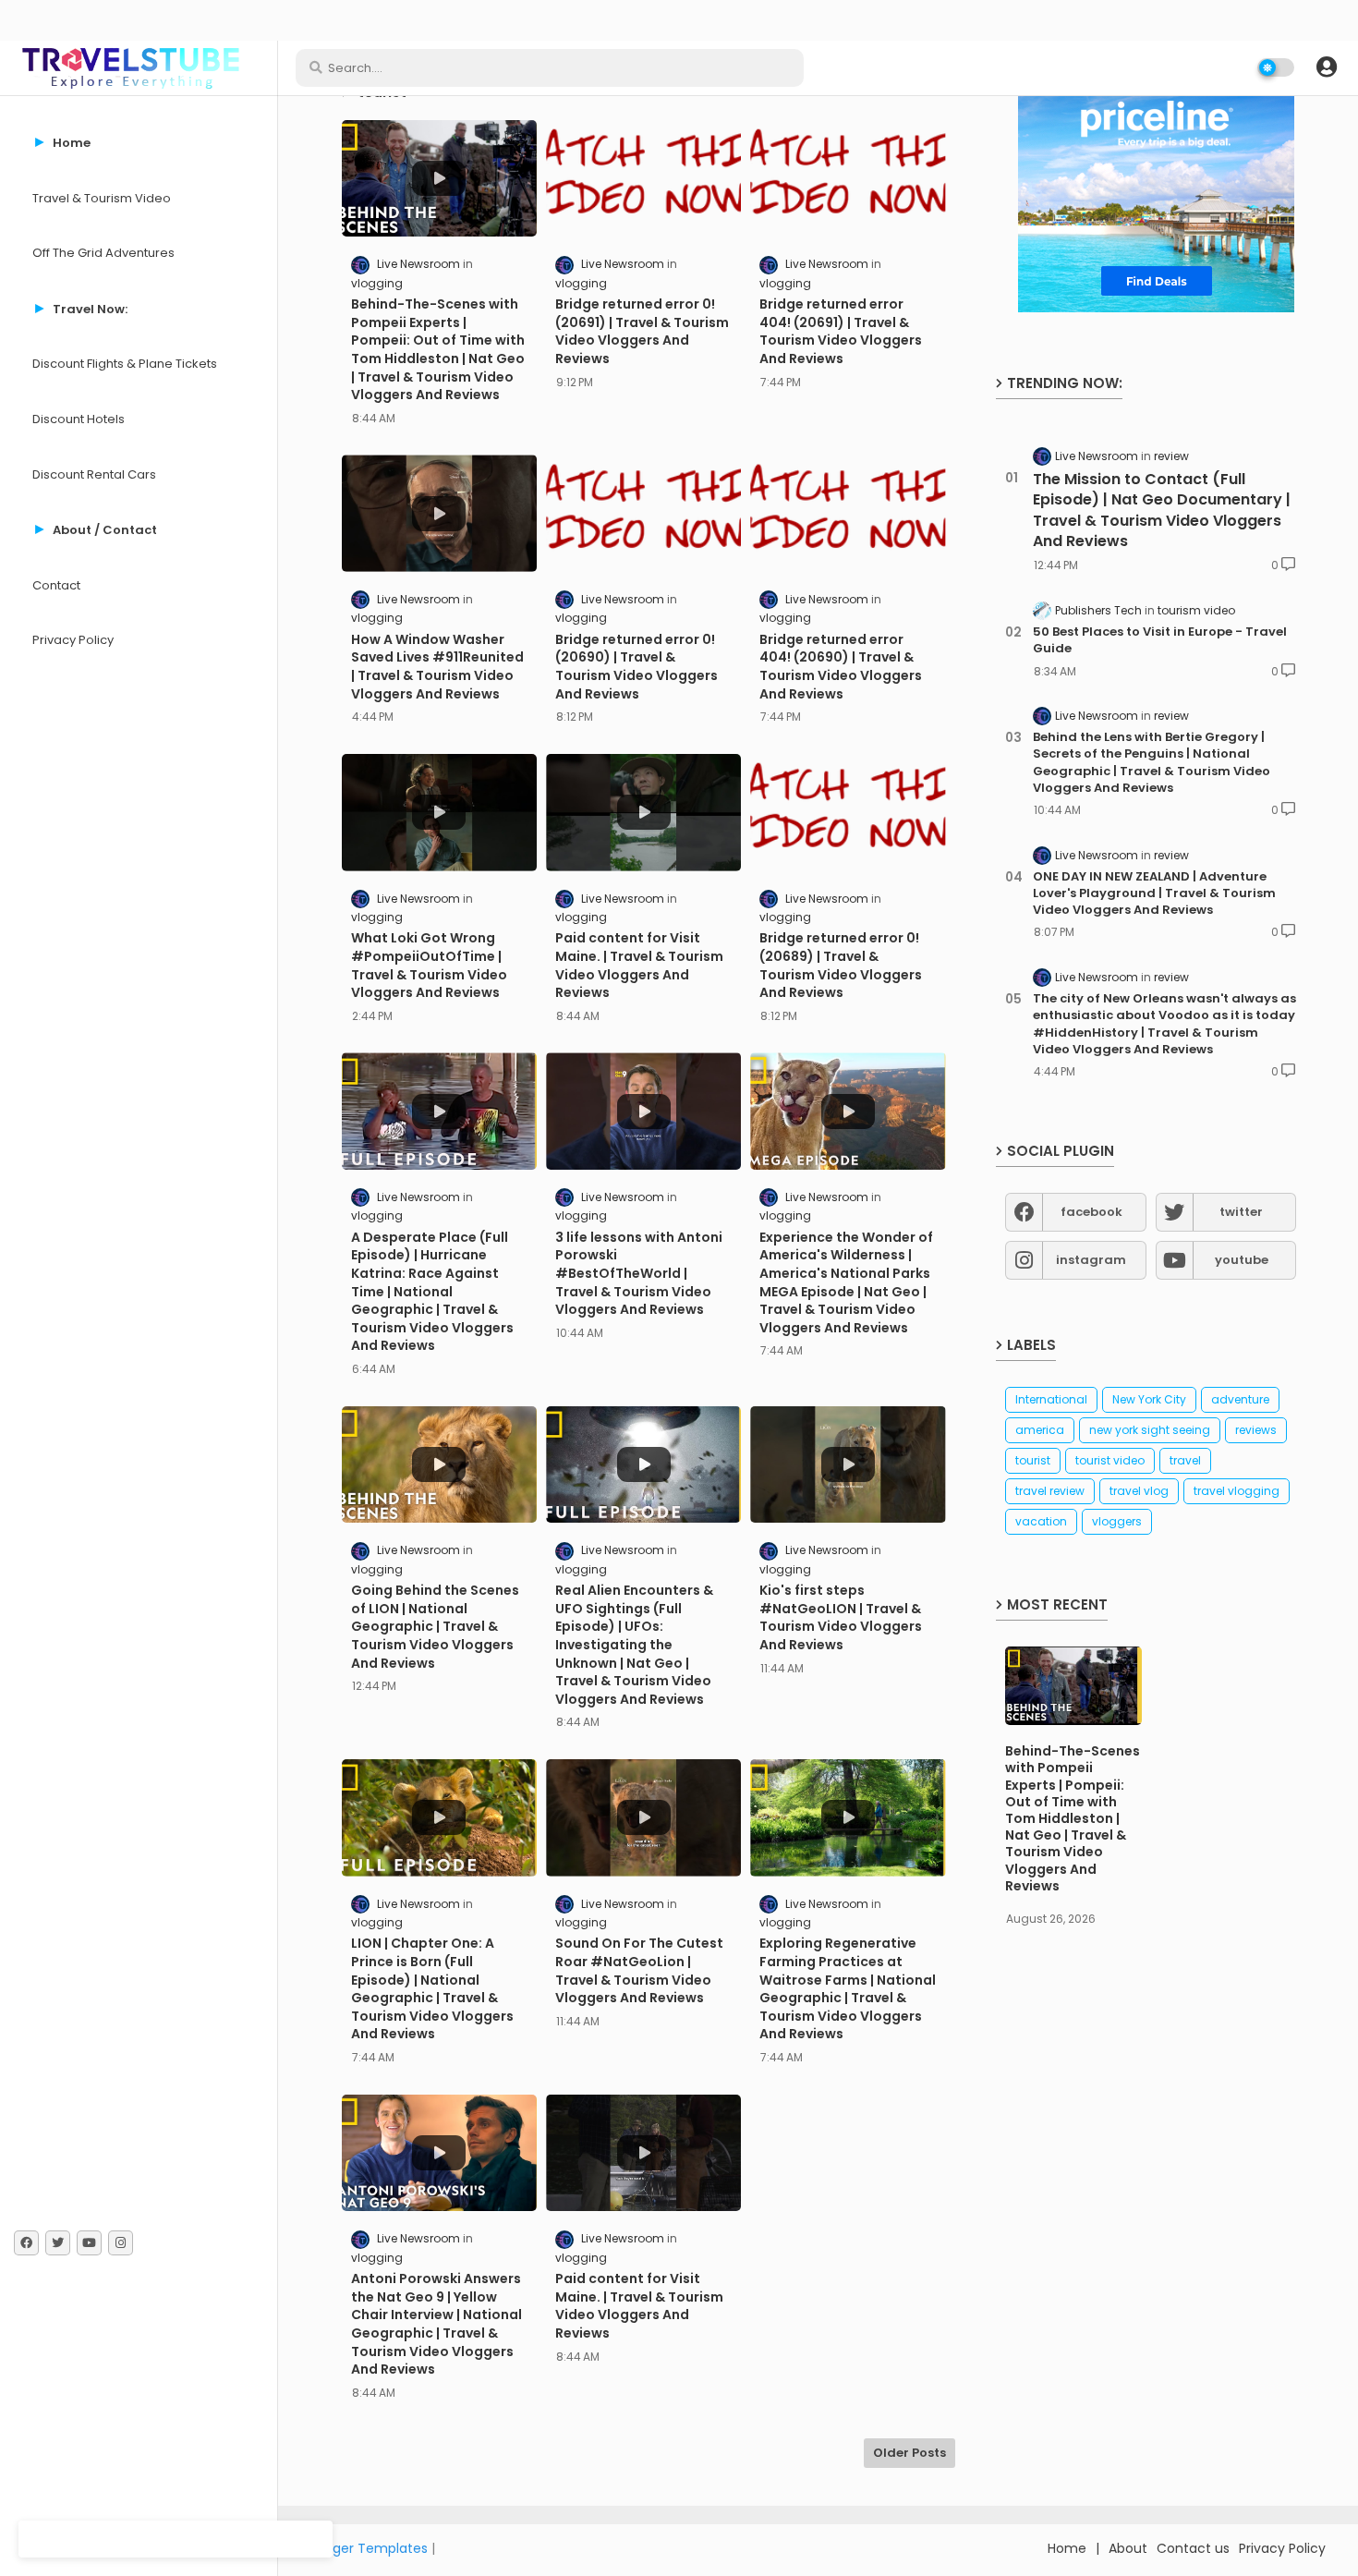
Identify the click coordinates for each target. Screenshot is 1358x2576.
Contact (56, 585)
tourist (1033, 1460)
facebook (1091, 1212)
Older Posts (909, 2453)
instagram (1091, 1260)
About (1128, 2548)
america (1040, 1430)
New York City (1149, 1399)
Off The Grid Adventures (103, 253)
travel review (1050, 1491)
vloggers (1117, 1521)
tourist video (1110, 1460)
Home (1067, 2548)
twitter (1241, 1212)
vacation (1041, 1521)
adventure (1240, 1399)
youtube (1242, 1260)
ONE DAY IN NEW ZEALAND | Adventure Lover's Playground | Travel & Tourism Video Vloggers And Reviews (1154, 893)
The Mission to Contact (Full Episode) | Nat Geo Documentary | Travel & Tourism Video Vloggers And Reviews (1162, 510)
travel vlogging (1237, 1491)
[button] (1327, 67)
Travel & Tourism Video (102, 198)
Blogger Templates (367, 2548)
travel (1185, 1460)
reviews (1256, 1430)
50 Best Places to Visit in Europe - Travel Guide (1160, 640)
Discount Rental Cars (94, 474)
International (1051, 1399)
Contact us (1193, 2548)
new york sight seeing (1150, 1430)
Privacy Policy (73, 640)
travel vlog (1139, 1491)
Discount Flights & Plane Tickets (125, 364)
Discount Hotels (79, 419)
